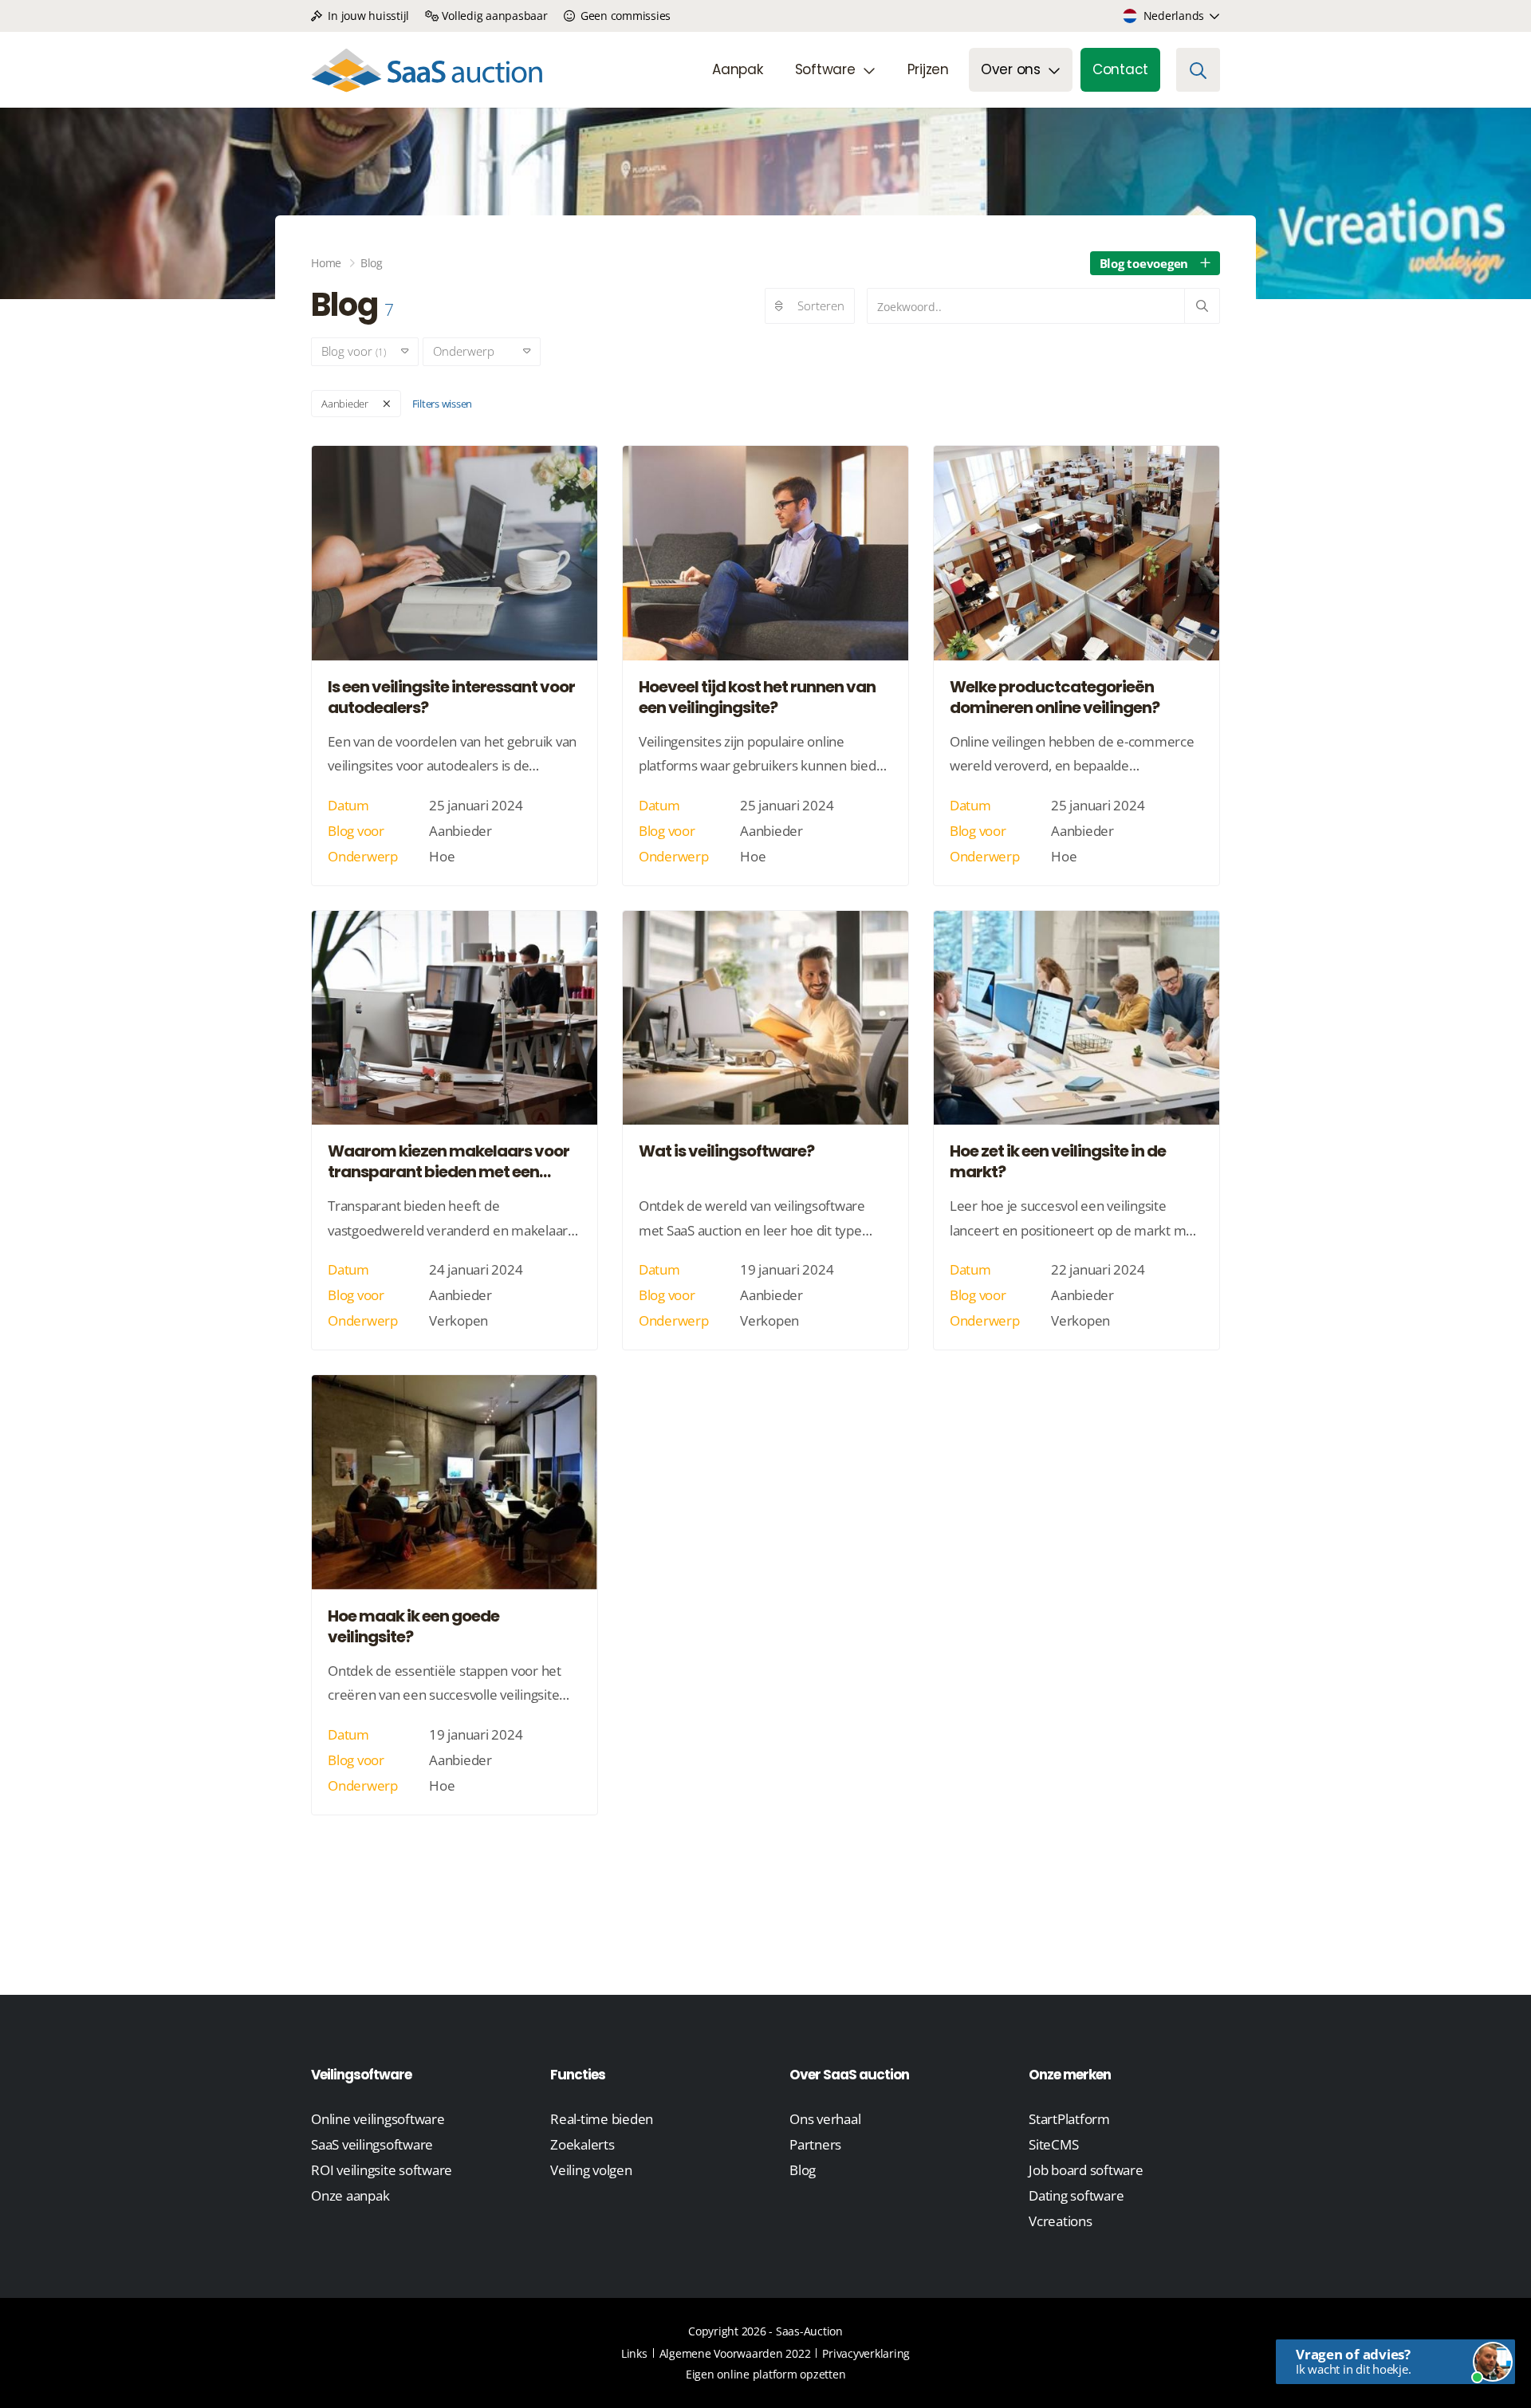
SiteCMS (1053, 2144)
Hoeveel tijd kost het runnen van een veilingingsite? (757, 697)
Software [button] (825, 69)
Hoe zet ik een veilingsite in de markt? (1058, 1161)
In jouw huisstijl (367, 16)
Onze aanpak (350, 2195)
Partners (815, 2144)
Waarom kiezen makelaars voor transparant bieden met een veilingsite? (449, 1161)
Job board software (1086, 2170)
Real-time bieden (602, 2119)
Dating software (1076, 2195)
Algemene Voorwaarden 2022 (735, 2353)
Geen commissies (624, 16)
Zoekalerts (582, 2144)
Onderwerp (470, 351)
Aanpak (738, 69)
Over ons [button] (1011, 69)
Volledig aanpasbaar (494, 16)
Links (634, 2353)
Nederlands (1174, 16)
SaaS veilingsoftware (372, 2144)
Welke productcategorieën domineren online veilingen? (1055, 697)
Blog (803, 2170)
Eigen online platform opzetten (766, 2374)
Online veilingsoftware (378, 2119)
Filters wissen (443, 404)
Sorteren (821, 305)
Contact (1120, 69)
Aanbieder (345, 404)
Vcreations (1061, 2221)
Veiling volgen (591, 2170)
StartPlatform (1069, 2119)
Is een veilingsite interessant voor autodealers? (451, 697)
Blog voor (354, 351)
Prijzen (928, 69)
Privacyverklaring (866, 2353)
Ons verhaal (825, 2119)
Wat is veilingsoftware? (726, 1151)
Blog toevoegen (1144, 263)
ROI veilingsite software (382, 2170)
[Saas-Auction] (427, 70)
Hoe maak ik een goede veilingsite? (413, 1626)
